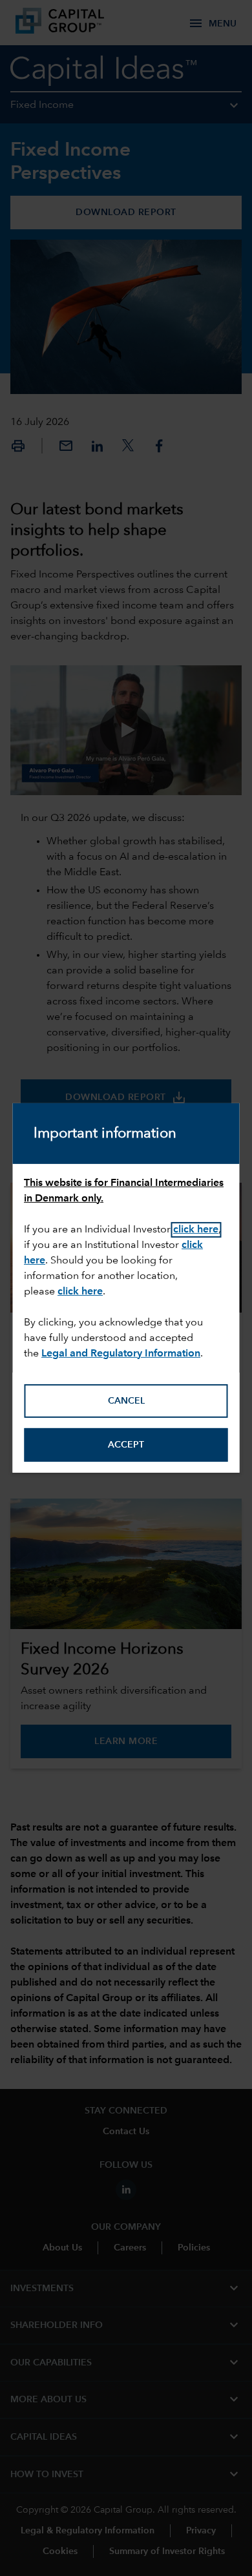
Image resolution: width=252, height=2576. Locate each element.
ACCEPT (126, 1445)
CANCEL (126, 1401)
